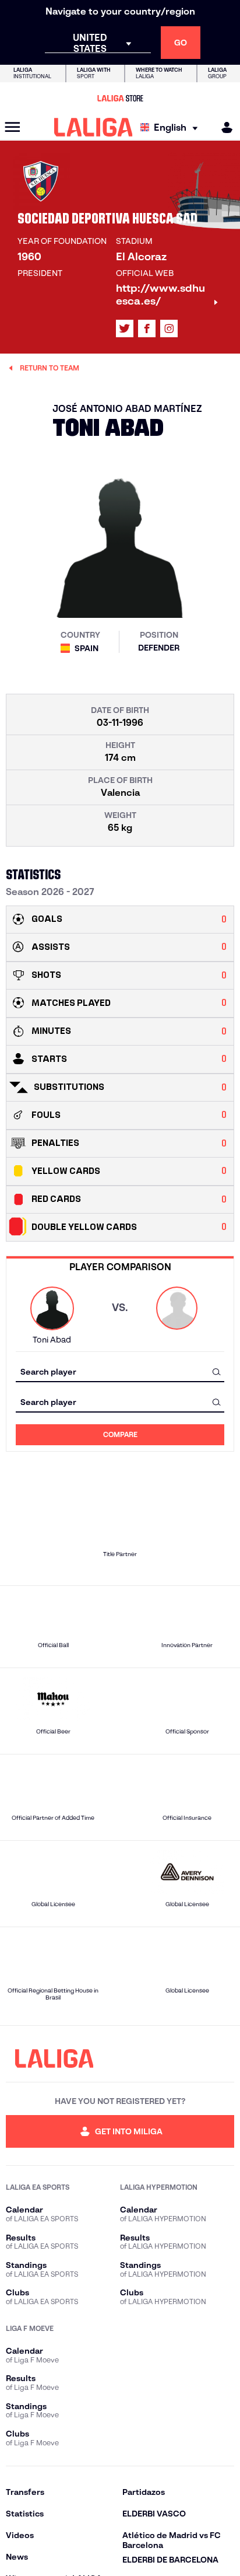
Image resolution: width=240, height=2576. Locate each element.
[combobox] (120, 1371)
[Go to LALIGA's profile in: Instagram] (169, 328)
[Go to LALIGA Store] (120, 98)
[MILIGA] (223, 127)
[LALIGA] (93, 127)
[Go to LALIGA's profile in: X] (125, 328)
